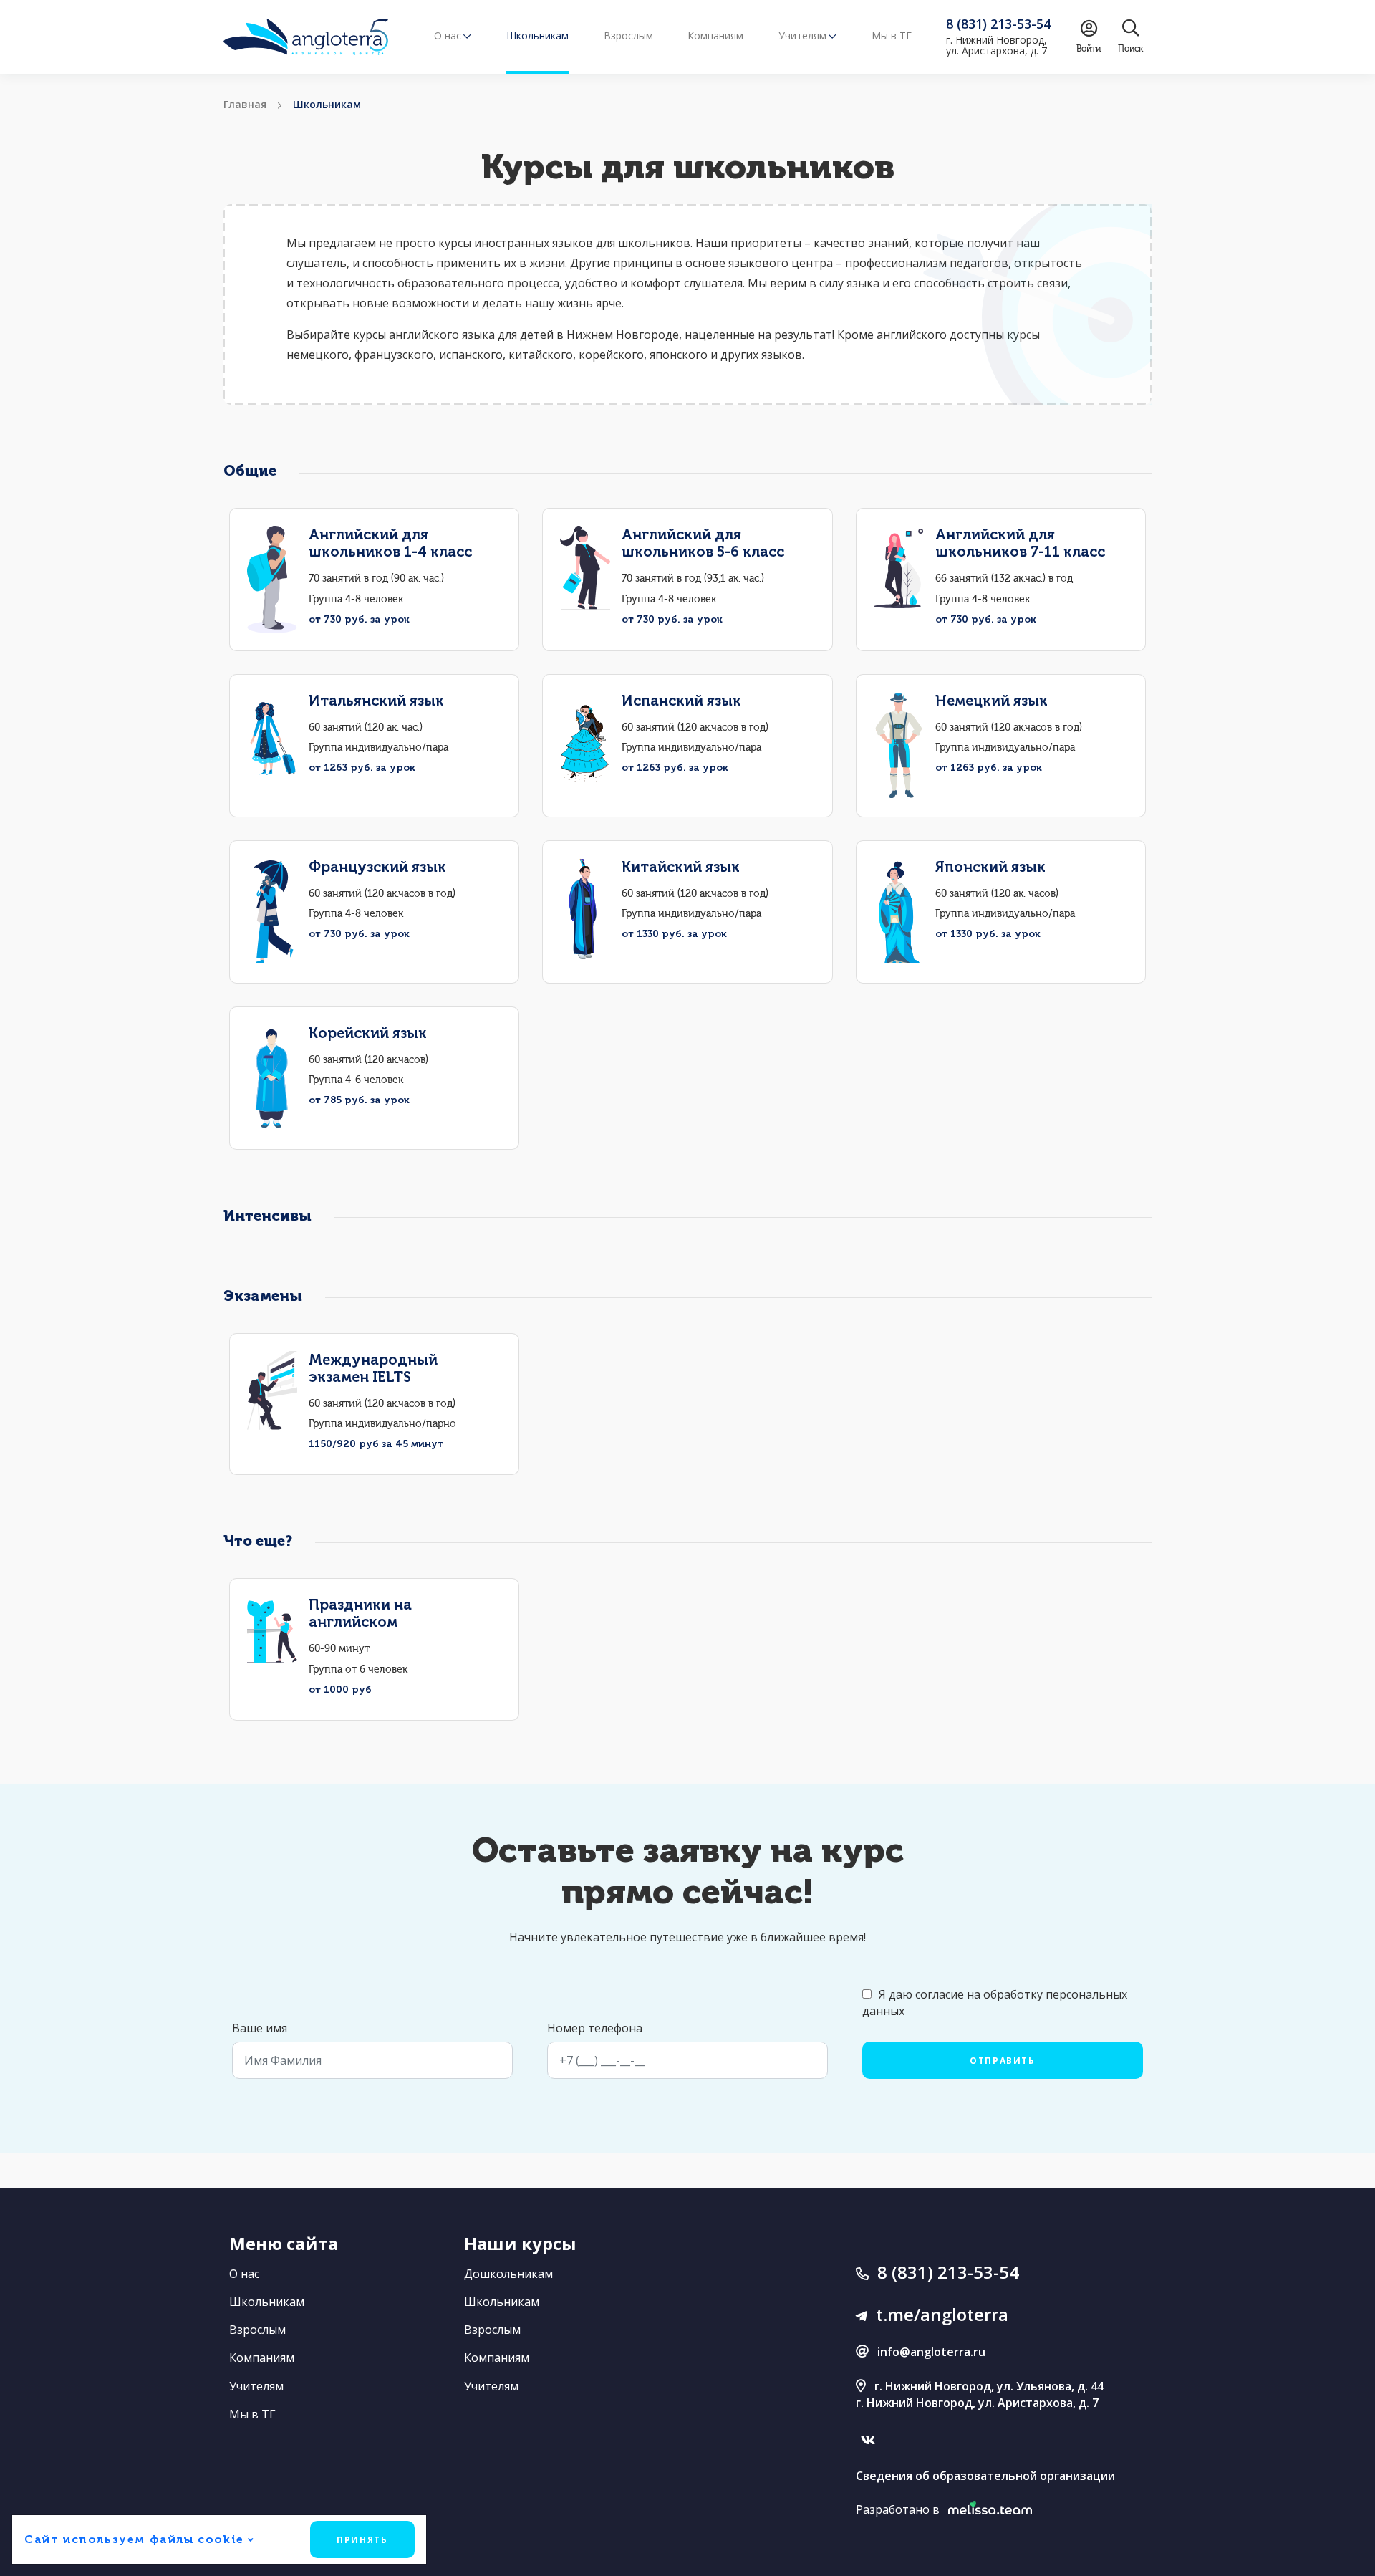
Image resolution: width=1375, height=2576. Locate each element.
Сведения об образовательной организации (985, 2476)
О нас (244, 2274)
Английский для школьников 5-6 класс (703, 543)
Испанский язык (681, 701)
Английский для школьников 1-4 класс (390, 543)
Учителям (256, 2386)
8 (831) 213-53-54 (948, 2272)
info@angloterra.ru (931, 2352)
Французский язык (377, 867)
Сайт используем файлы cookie (136, 2539)
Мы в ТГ (892, 35)
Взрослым (628, 35)
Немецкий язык (992, 701)
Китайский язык (681, 867)
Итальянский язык (376, 701)
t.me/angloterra (942, 2314)
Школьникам (537, 35)
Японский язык (990, 867)
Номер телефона (595, 2028)
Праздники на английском (360, 1613)
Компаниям (715, 35)
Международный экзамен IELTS (373, 1368)
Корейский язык (368, 1033)
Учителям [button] (802, 35)
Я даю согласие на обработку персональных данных (995, 2003)
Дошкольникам (508, 2274)
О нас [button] (448, 35)
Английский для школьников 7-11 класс (1020, 543)
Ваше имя (260, 2028)
